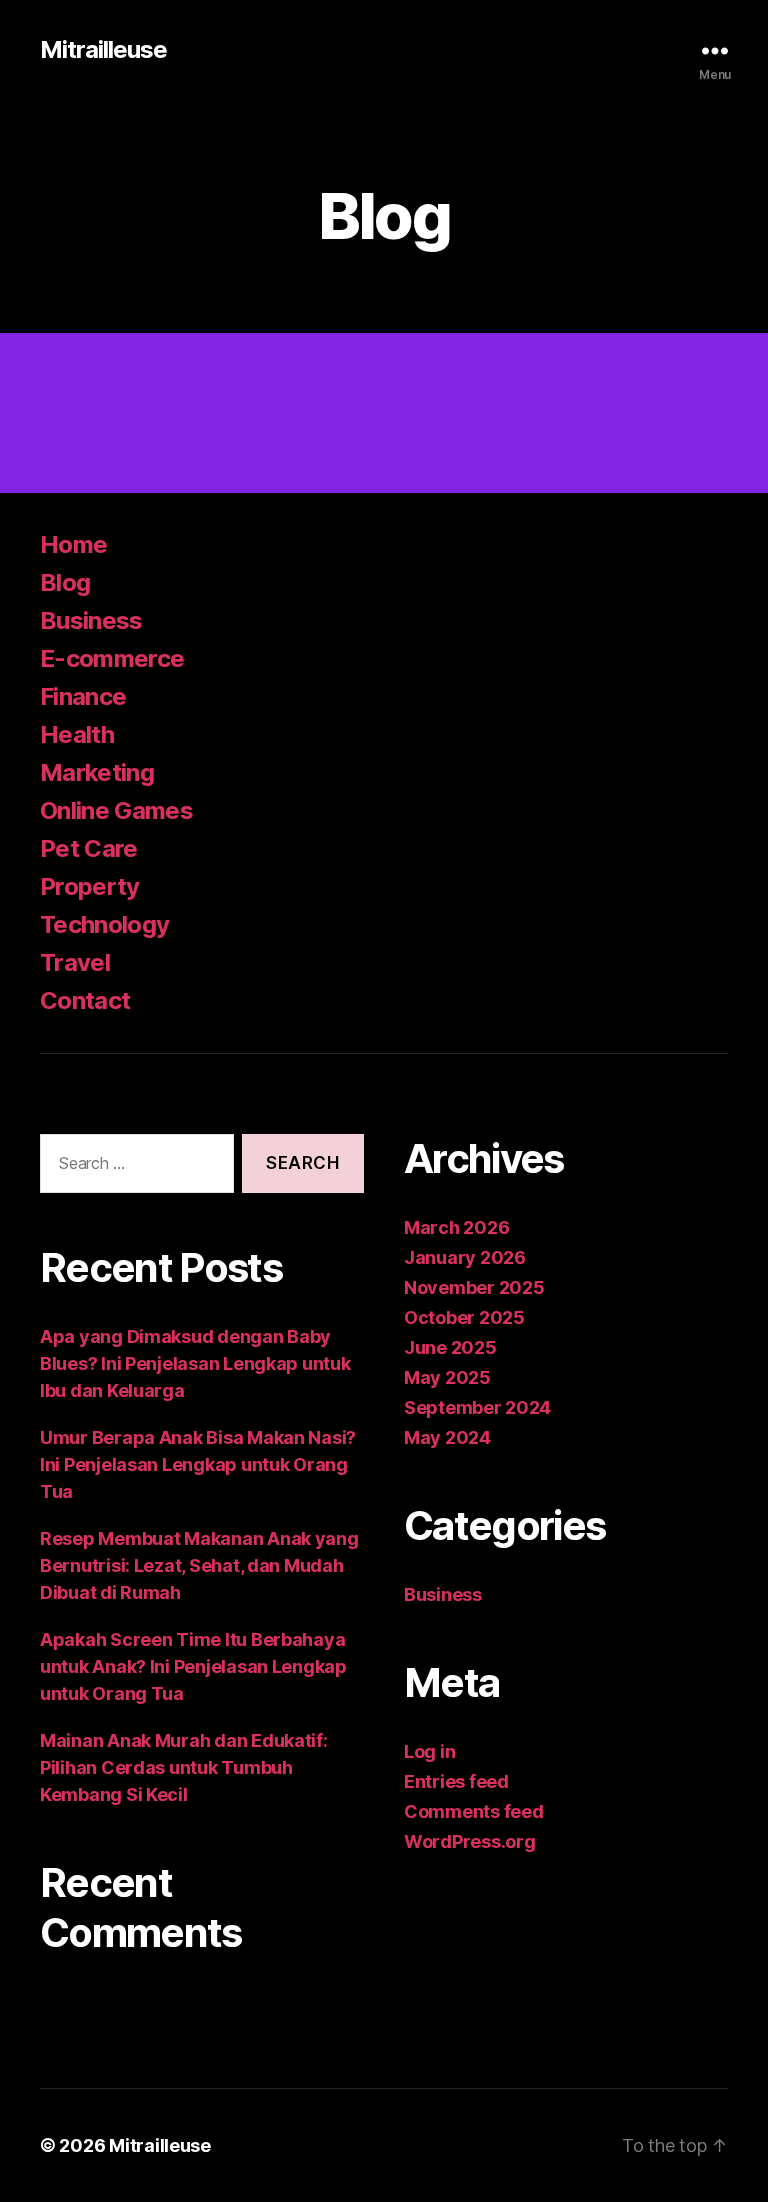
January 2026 (465, 1257)
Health (77, 734)
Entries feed (456, 1781)
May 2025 (447, 1377)
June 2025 (450, 1347)
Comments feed (474, 1811)
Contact (85, 1000)
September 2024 (477, 1407)
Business (91, 620)
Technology (104, 924)
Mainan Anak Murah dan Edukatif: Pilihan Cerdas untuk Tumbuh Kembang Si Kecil (184, 1767)
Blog (65, 582)
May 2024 (447, 1437)
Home (73, 544)
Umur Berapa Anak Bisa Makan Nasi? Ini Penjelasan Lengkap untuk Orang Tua (198, 1464)
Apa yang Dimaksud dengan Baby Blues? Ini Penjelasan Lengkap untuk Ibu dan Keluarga (195, 1363)
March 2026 (456, 1227)
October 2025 (464, 1317)
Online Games (116, 810)
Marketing (97, 772)
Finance (83, 696)
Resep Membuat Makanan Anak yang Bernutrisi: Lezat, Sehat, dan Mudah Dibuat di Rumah (199, 1565)
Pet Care (89, 848)
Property (90, 886)
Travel (75, 962)
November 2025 (474, 1287)
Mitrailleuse (103, 50)
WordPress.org (470, 1841)
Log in (429, 1751)
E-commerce (112, 658)
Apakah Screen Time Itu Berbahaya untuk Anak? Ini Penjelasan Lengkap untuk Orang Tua (193, 1666)
